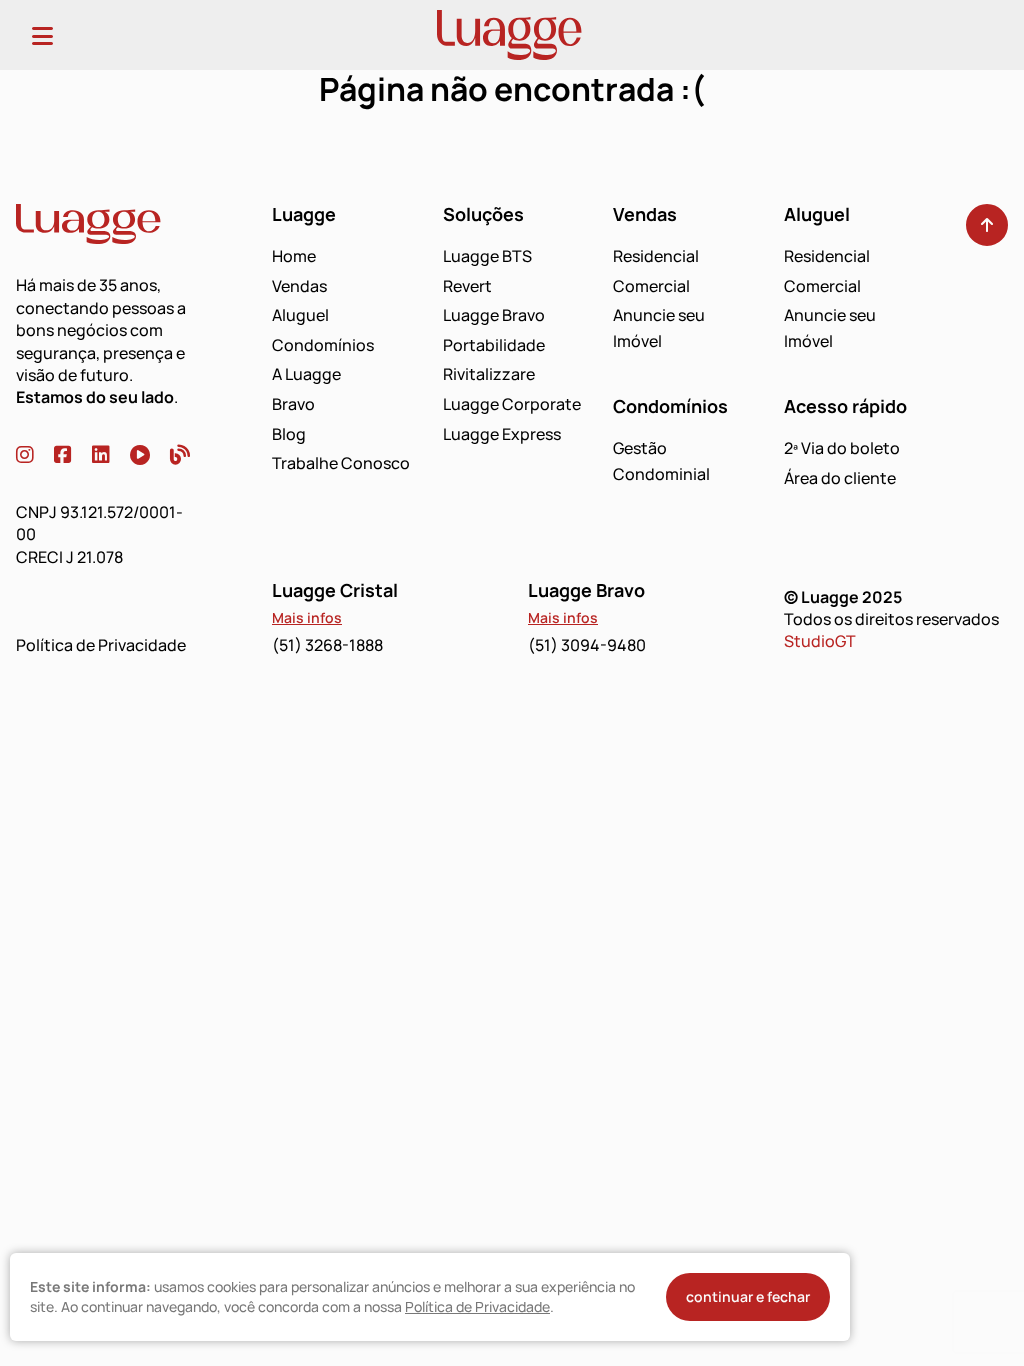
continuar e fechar (748, 1296)
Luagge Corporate (512, 404)
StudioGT (820, 641)
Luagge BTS (487, 256)
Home (294, 256)
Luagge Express (502, 434)
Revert (467, 286)
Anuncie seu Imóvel (659, 328)
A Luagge (306, 374)
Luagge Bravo (494, 315)
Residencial (656, 256)
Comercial (651, 286)
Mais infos (307, 617)
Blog (289, 434)
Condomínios (323, 345)
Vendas (299, 286)
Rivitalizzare (489, 374)
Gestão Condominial (661, 461)
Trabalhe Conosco (341, 463)
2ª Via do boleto (842, 448)
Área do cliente (840, 478)
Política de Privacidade (101, 645)
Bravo (293, 404)
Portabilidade (494, 345)
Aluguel (300, 315)
